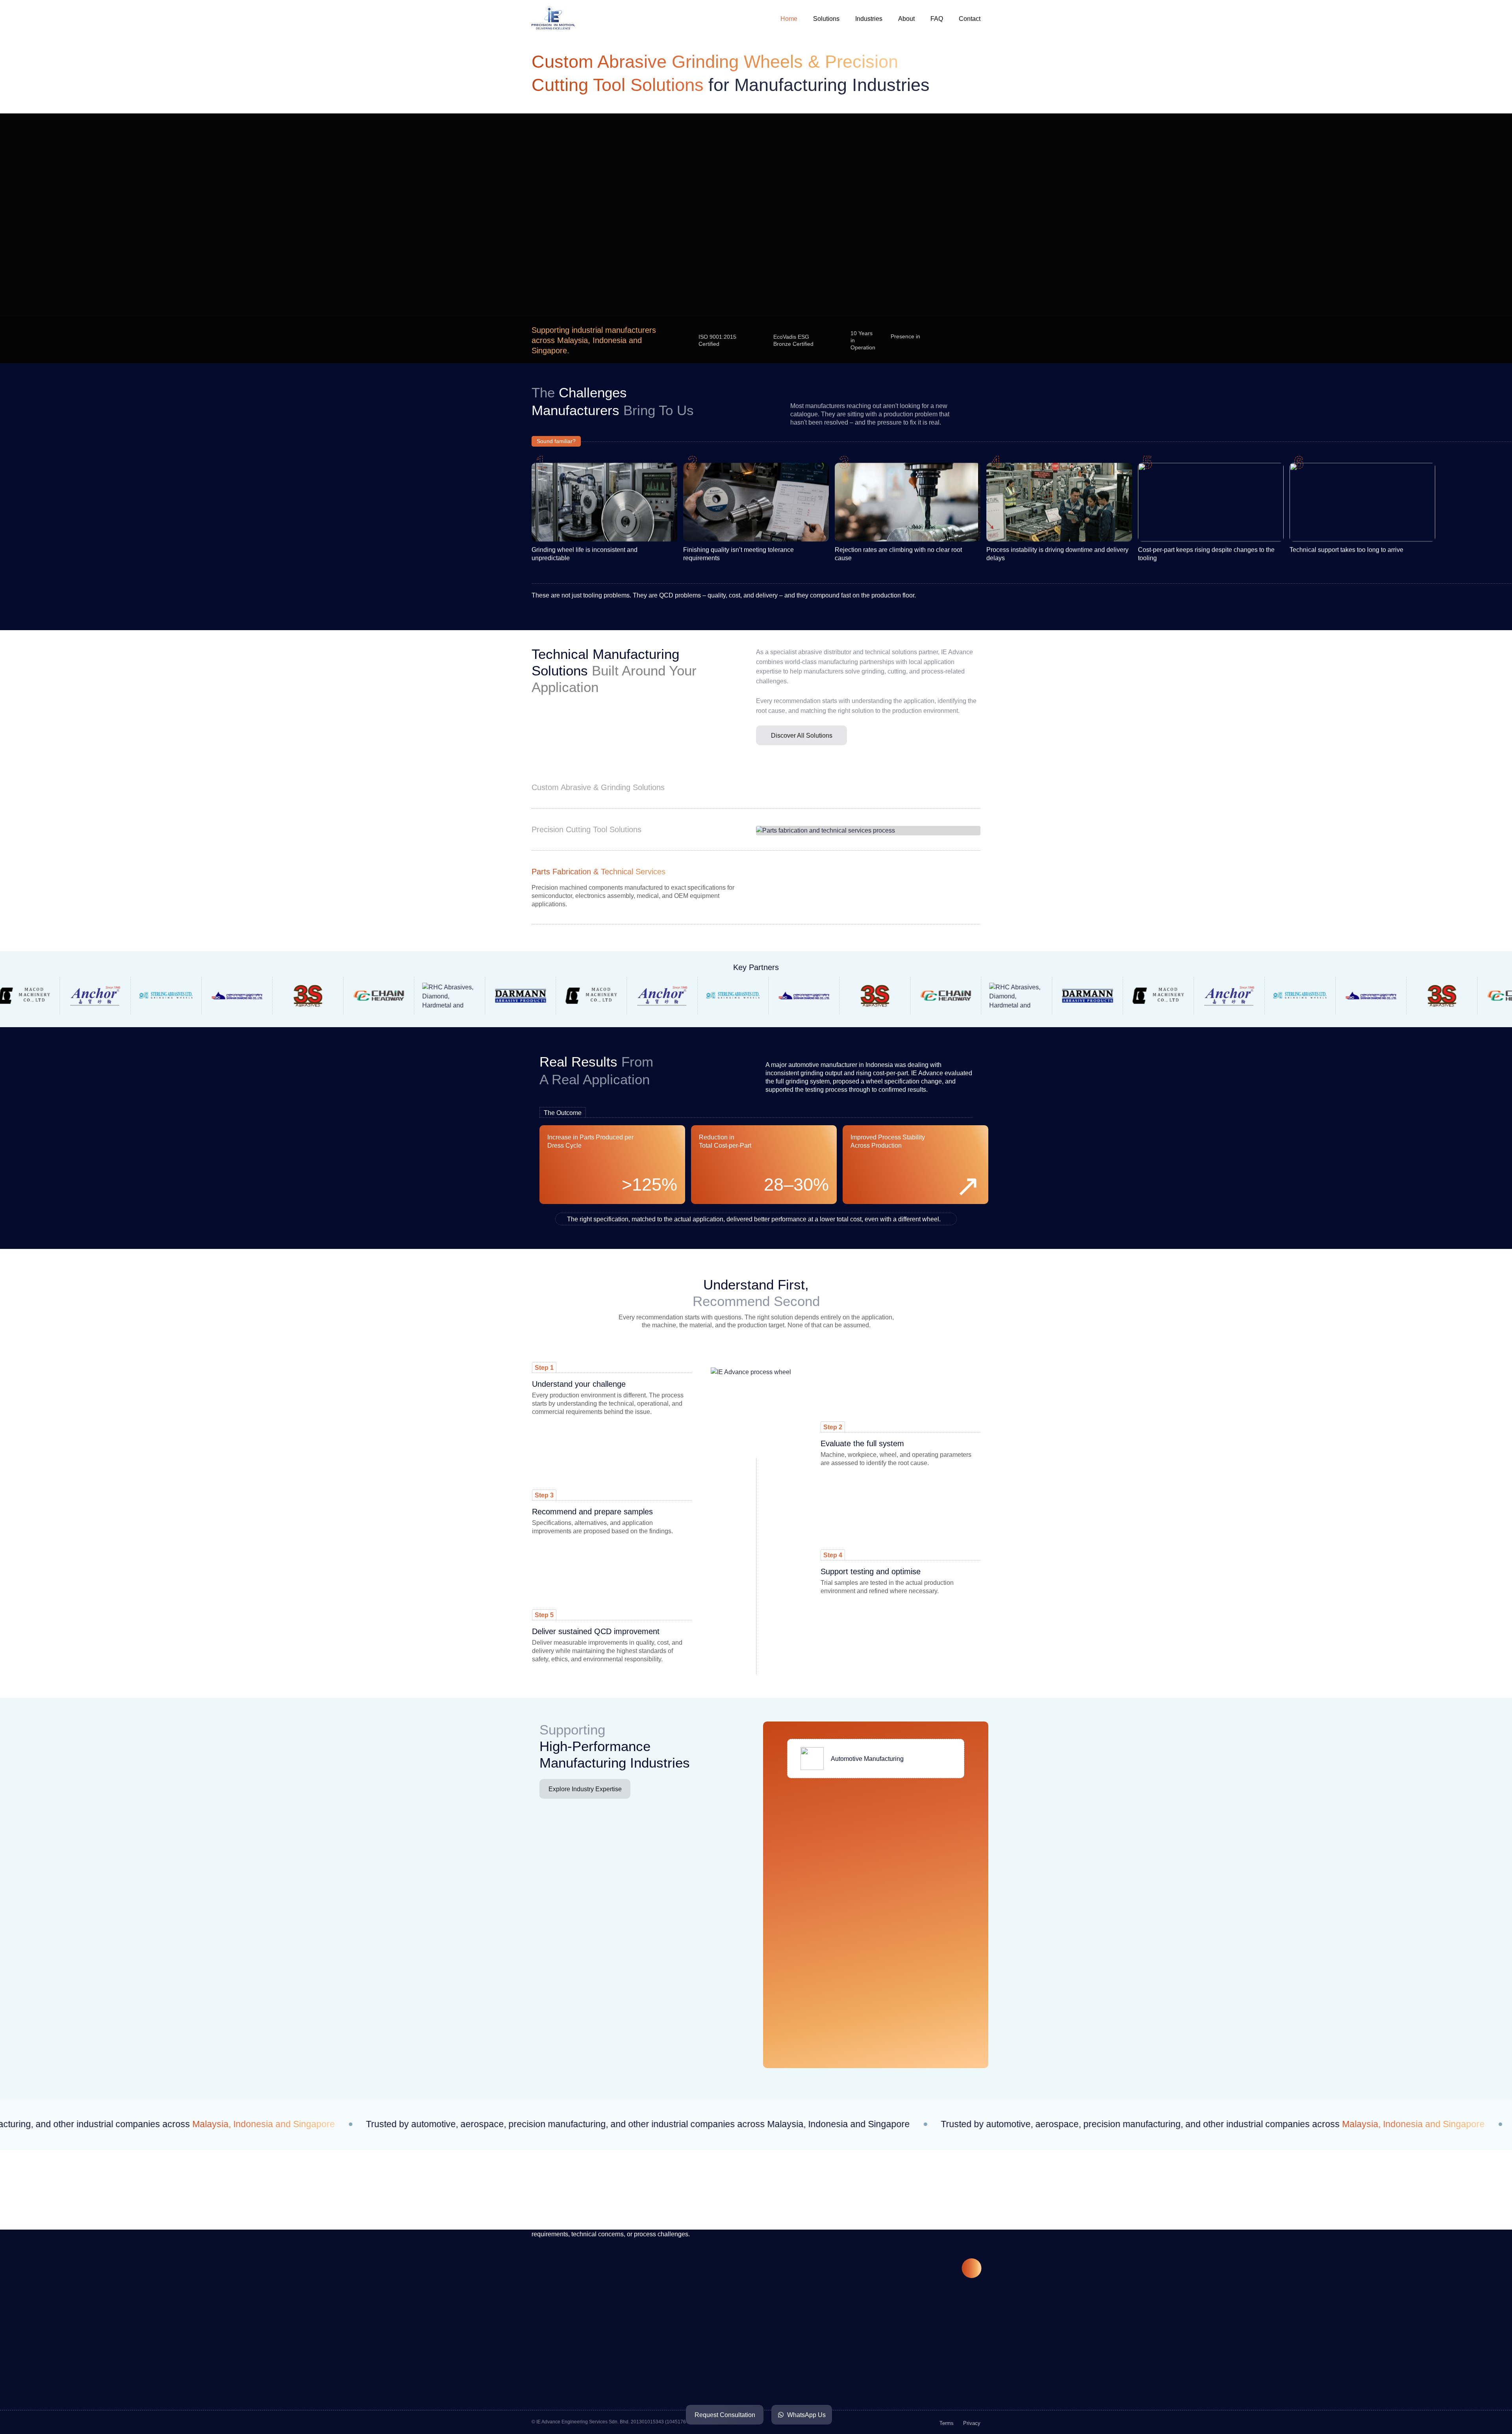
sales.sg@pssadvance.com (905, 2369)
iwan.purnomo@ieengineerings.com (766, 2400)
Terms (947, 2423)
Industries (869, 19)
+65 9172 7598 (887, 2354)
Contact (970, 19)
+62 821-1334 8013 (743, 2371)
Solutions (826, 19)
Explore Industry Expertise (585, 1789)
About (906, 19)
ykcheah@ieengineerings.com (608, 2408)
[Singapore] (973, 340)
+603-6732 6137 (589, 2394)
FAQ (937, 19)
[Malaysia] (932, 340)
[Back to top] (972, 2268)
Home (789, 19)
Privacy (972, 2423)
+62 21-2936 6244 (741, 2385)
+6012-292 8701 (589, 2379)
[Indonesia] (952, 340)
